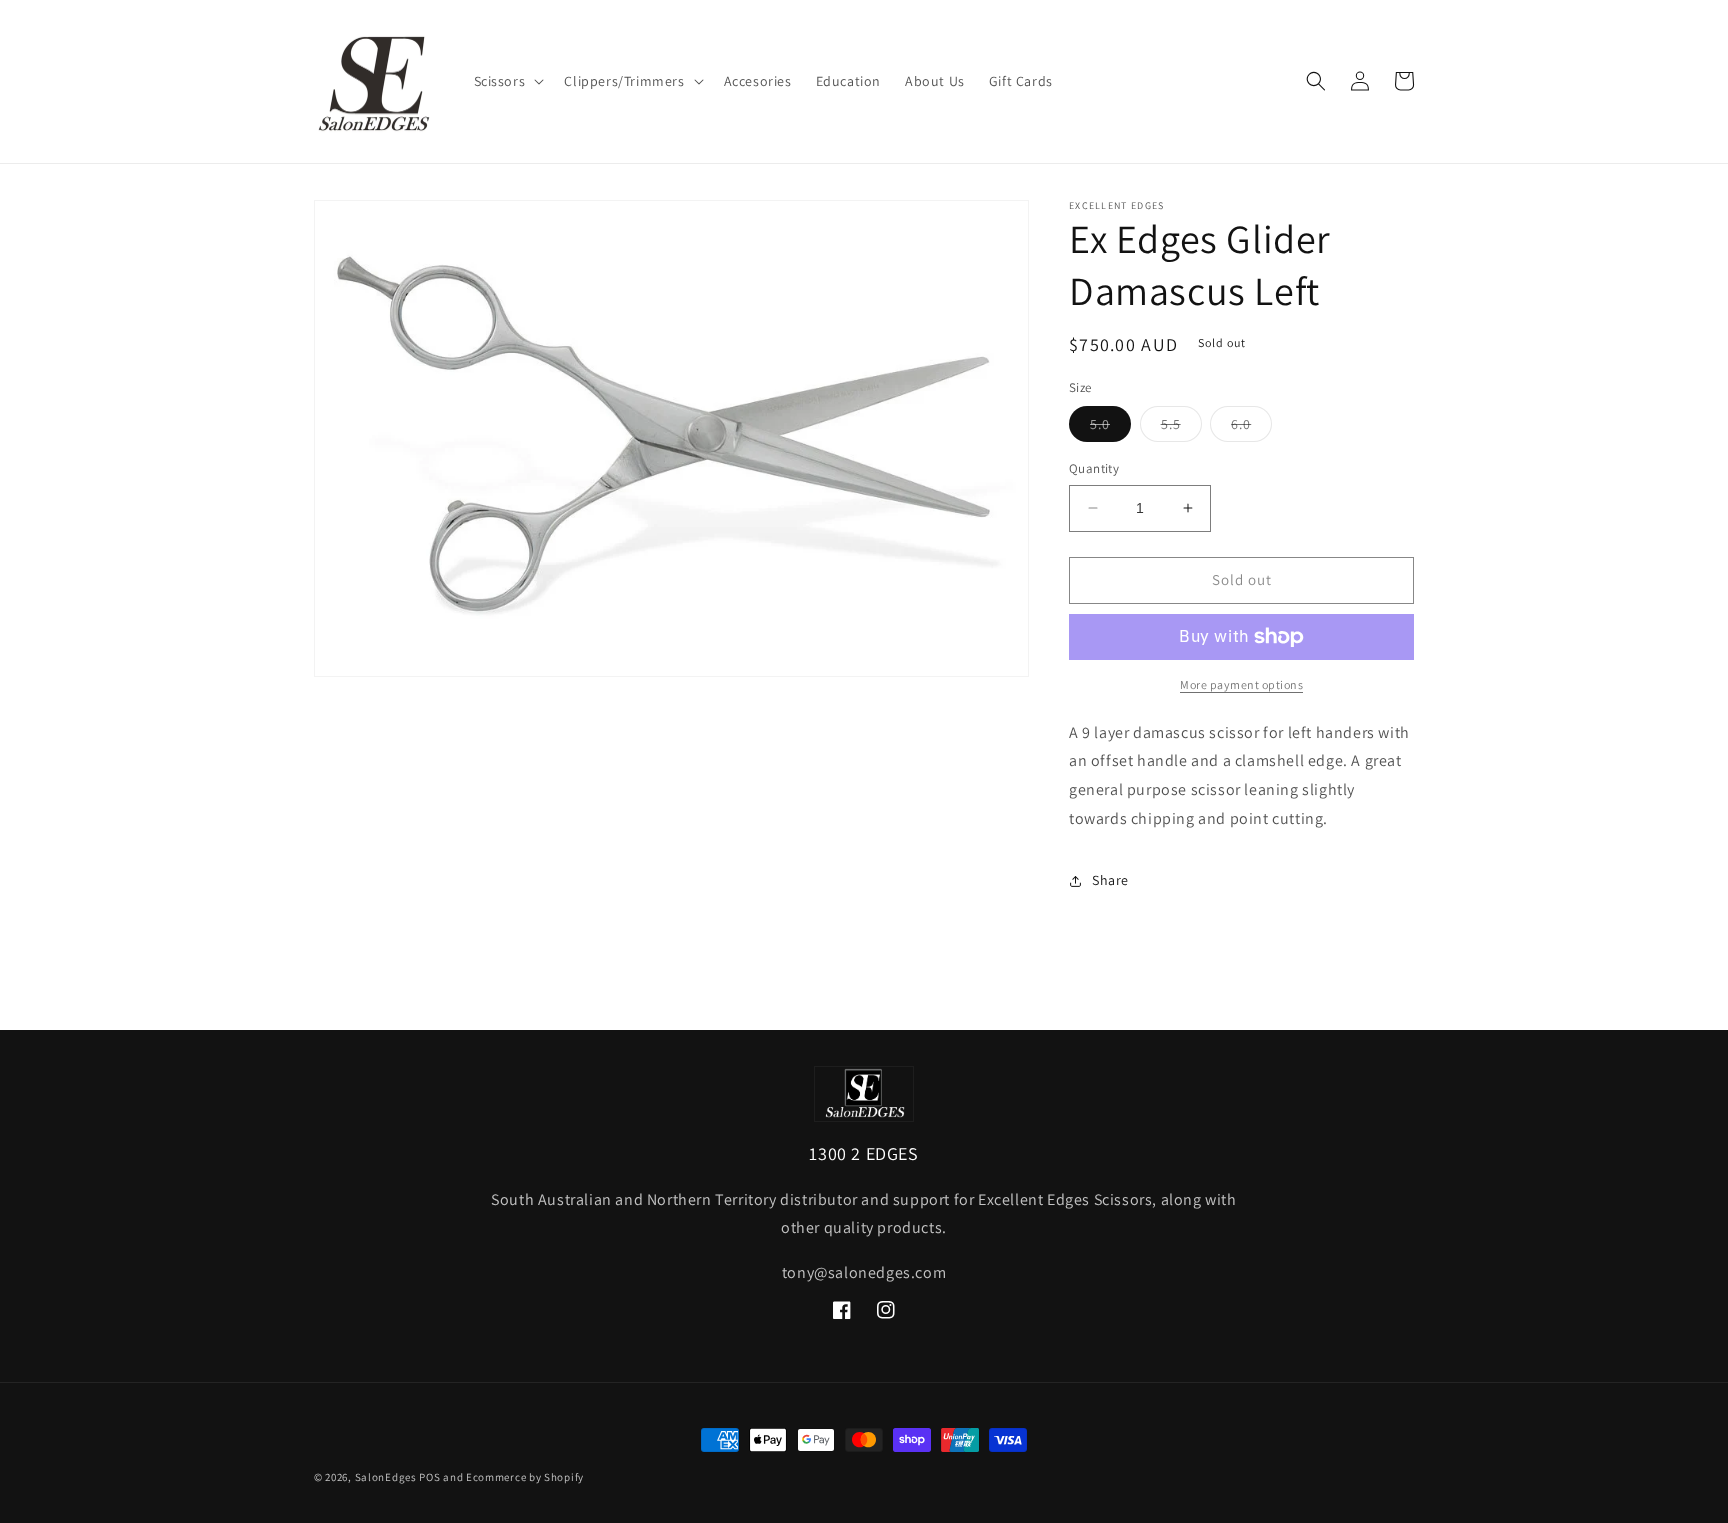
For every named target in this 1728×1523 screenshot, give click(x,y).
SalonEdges (386, 1477)
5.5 (1181, 428)
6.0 (1251, 428)
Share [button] (1110, 880)
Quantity (1094, 468)
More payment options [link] (1241, 684)
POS (429, 1477)
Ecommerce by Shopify (525, 1477)
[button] (507, 81)
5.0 (1110, 428)
